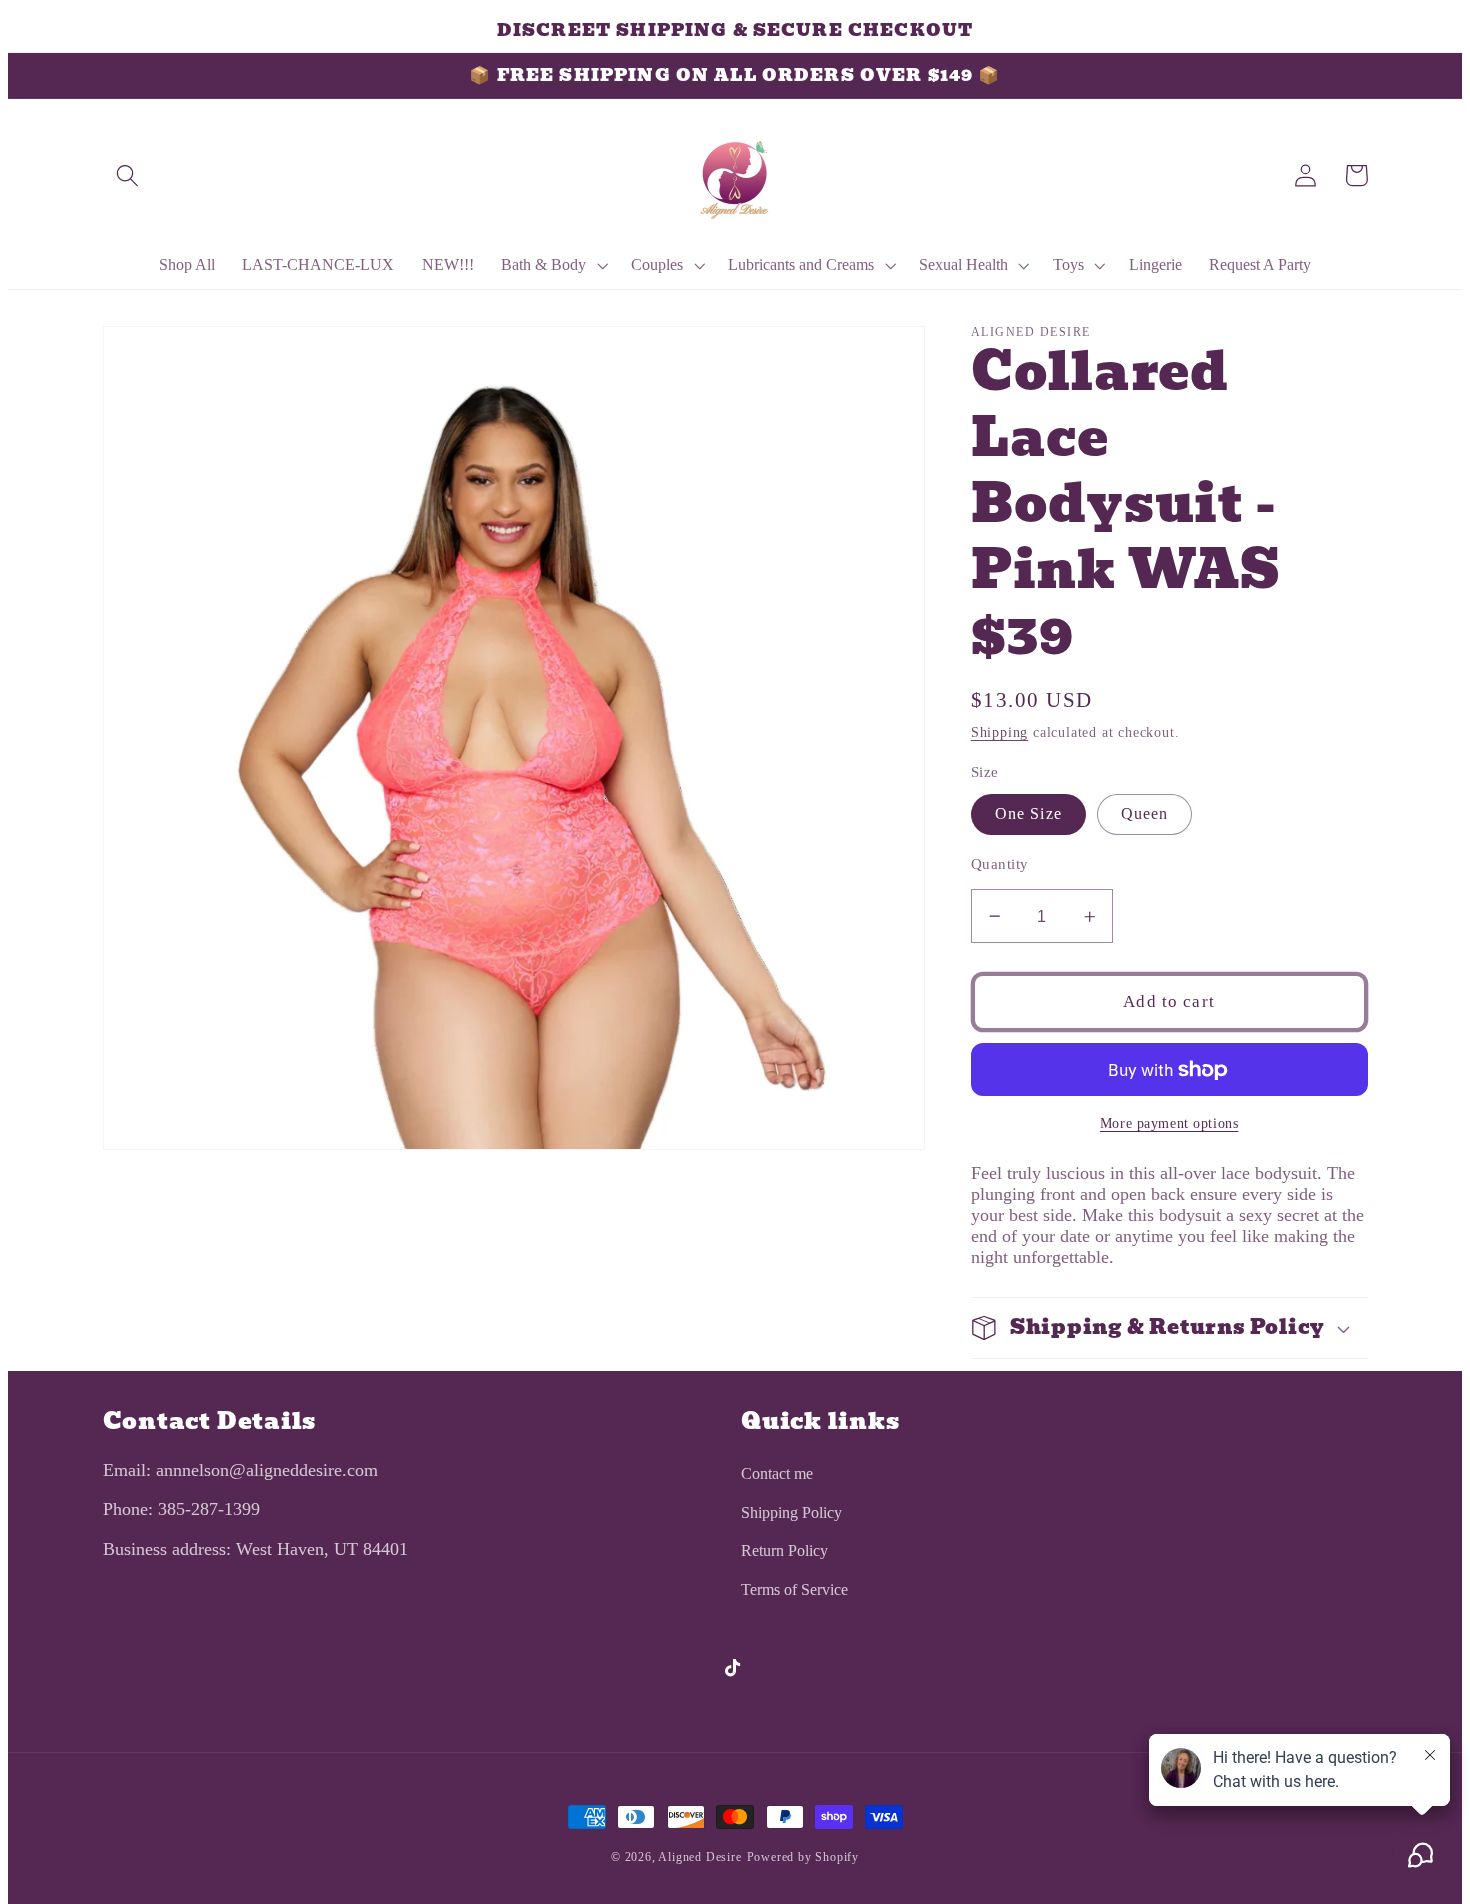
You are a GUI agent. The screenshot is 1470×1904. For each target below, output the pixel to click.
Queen (1145, 813)
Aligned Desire (699, 1857)
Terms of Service (794, 1589)
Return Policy (784, 1550)
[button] (128, 175)
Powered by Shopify (803, 1857)
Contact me (777, 1473)
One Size (1028, 813)
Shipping (999, 732)
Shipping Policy (791, 1512)
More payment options (1169, 1123)
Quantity (1000, 864)
